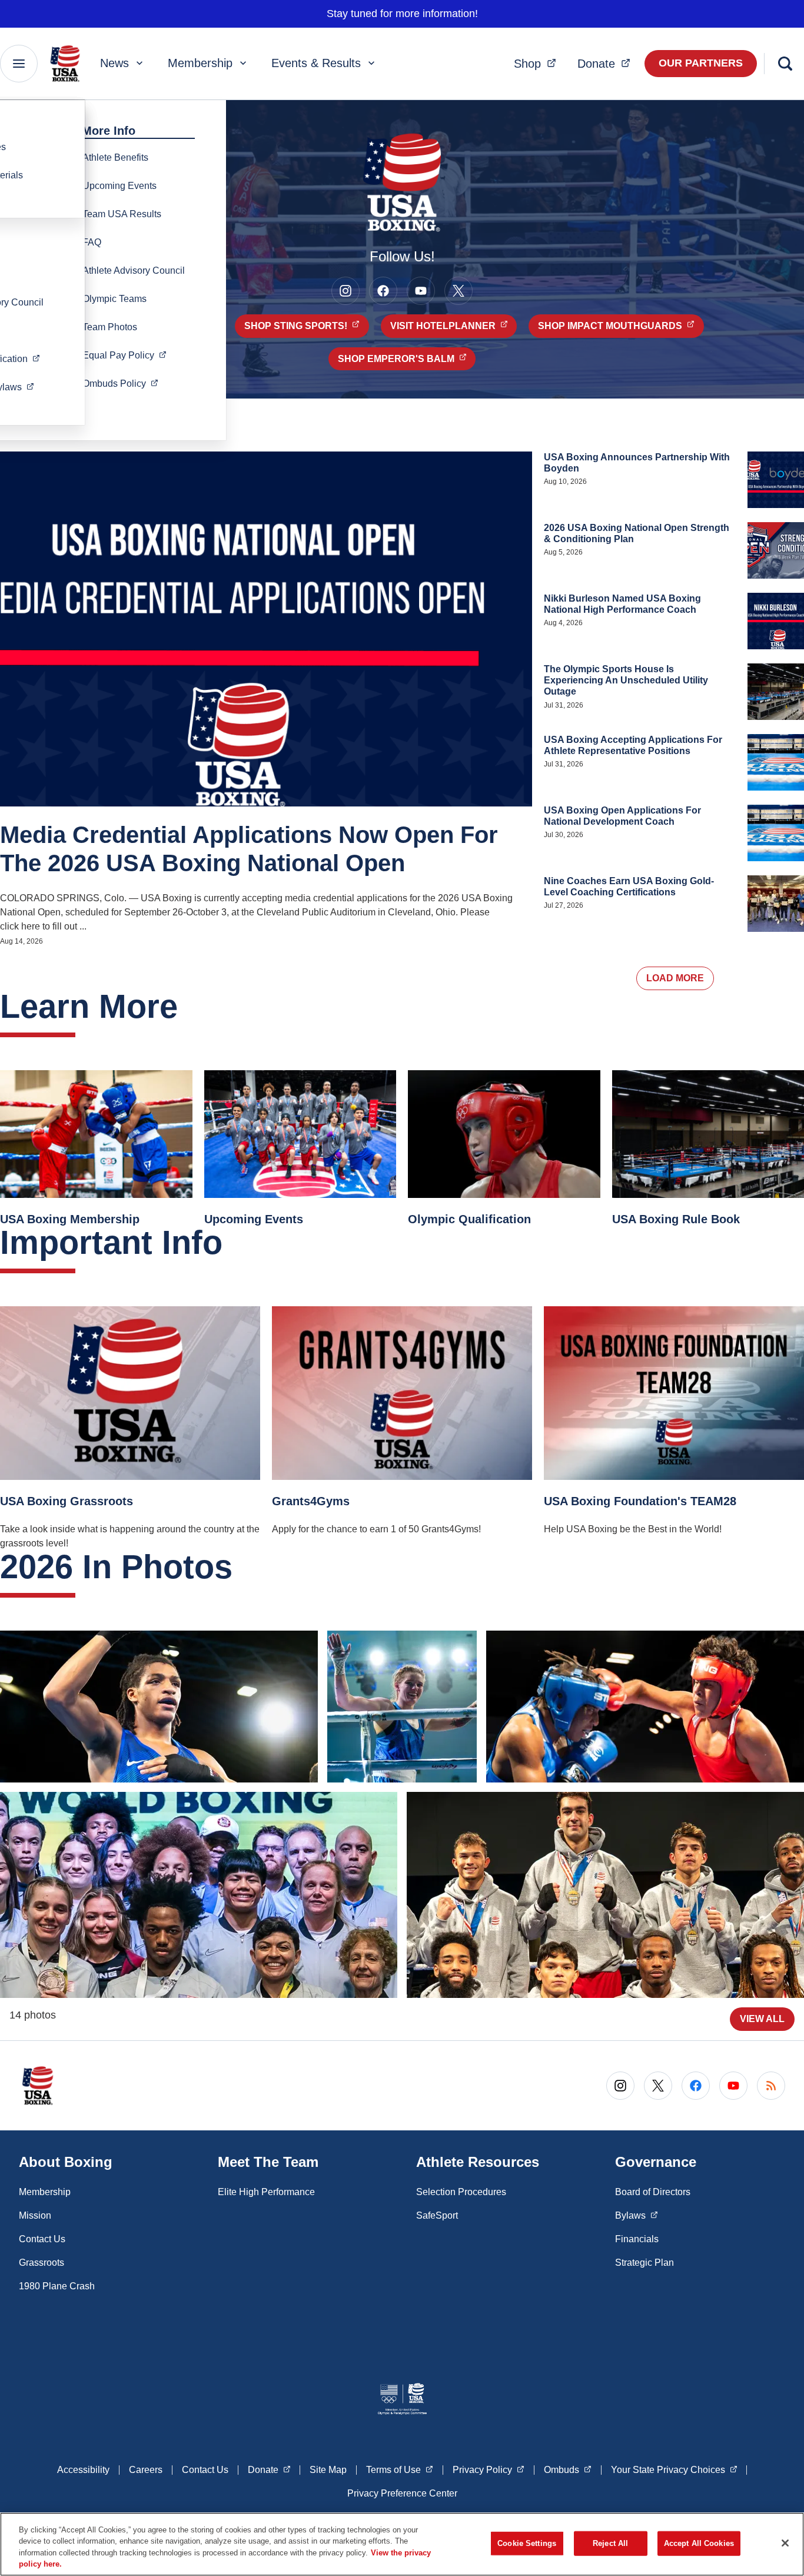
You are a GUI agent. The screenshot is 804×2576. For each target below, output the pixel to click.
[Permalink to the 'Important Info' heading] (234, 1242)
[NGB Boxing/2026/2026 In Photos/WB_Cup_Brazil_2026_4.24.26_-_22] (402, 1707)
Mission (35, 2215)
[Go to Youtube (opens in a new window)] (421, 291)
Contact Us (42, 2239)
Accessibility (83, 2470)
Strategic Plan (644, 2263)
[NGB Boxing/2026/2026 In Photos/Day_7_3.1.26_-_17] (159, 1707)
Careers (146, 2470)
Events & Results (316, 63)
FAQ (92, 242)
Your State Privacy (674, 2469)
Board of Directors (653, 2192)
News (114, 63)
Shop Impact (621, 326)
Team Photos (110, 327)
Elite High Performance (266, 2192)
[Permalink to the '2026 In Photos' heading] (244, 1567)
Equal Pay (128, 355)
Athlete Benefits (115, 157)
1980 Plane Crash (57, 2286)
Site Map (328, 2470)
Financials (637, 2239)
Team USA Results (122, 214)
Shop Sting (307, 326)
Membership (200, 63)
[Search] (785, 64)
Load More (675, 978)
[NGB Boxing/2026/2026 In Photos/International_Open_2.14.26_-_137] (605, 1895)
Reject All (610, 2543)
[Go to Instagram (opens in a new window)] (345, 291)
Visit (454, 326)
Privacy (489, 2469)
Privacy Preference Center (402, 2493)
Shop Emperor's (407, 358)
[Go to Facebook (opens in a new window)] (383, 291)
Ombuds (124, 383)
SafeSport (437, 2215)
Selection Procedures (461, 2192)
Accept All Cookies (699, 2543)
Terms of (400, 2469)
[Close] (785, 2543)
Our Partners (701, 63)
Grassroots (41, 2263)
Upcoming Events (119, 186)
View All (762, 2019)
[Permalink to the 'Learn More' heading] (190, 1006)
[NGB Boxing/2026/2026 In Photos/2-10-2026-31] (645, 1707)
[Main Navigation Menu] (19, 64)
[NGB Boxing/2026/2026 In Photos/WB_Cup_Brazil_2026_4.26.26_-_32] (199, 1895)
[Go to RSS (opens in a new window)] (771, 2086)
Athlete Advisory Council (134, 270)
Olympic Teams (114, 299)
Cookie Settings (527, 2543)
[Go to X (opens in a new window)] (459, 291)
